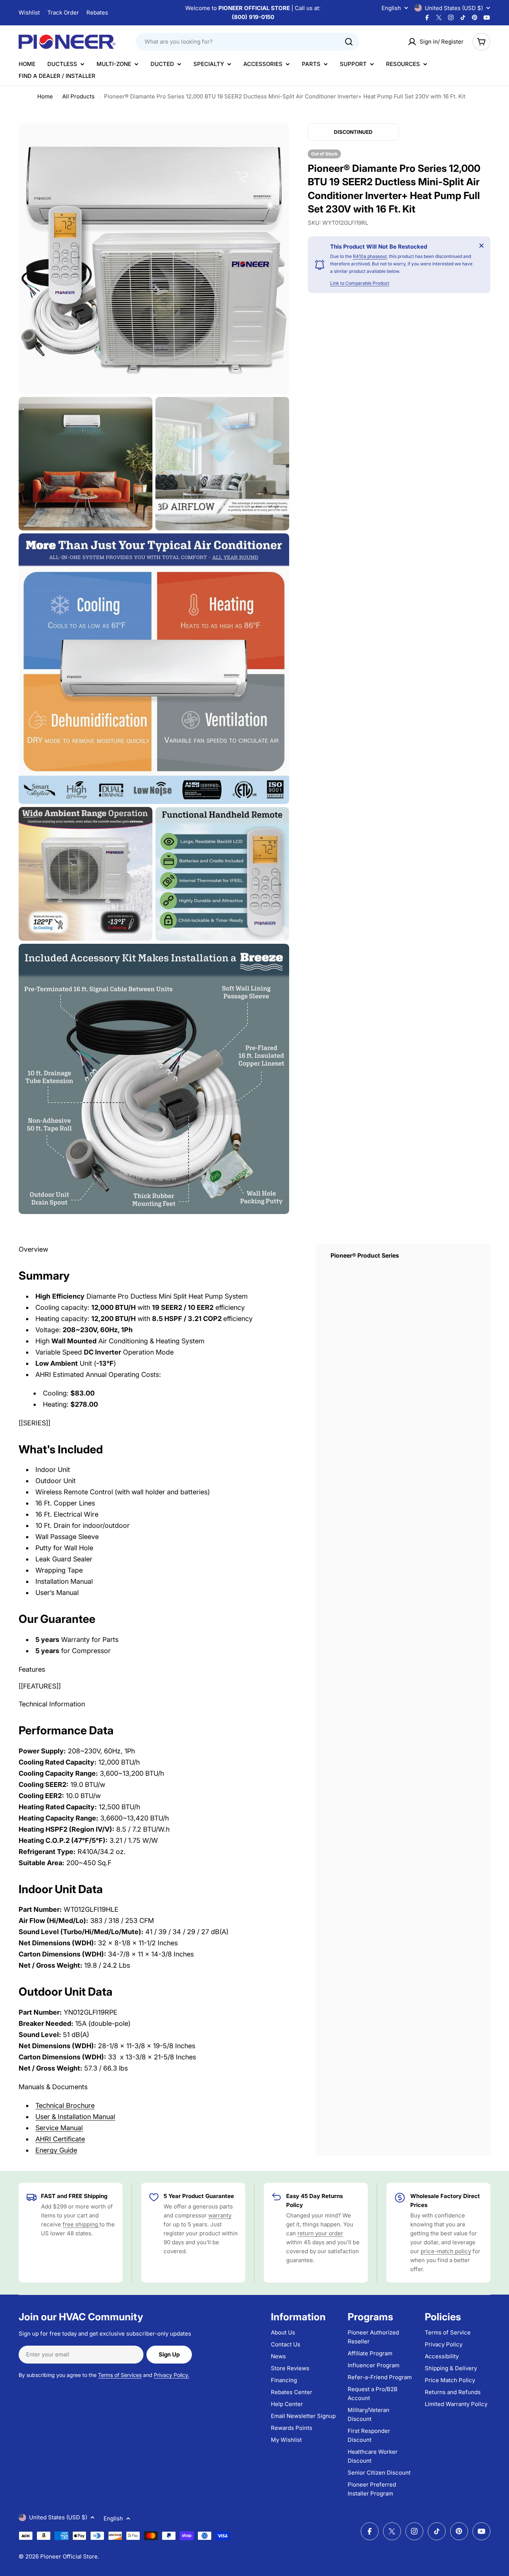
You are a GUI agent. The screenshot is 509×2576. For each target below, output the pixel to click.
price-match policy (446, 2251)
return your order (320, 2233)
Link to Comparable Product (360, 283)
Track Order (63, 12)
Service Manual (59, 2128)
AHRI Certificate (60, 2139)
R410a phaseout (370, 257)
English (391, 8)
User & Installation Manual (75, 2117)
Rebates (97, 12)
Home (45, 96)
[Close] (481, 246)
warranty (220, 2215)
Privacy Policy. (172, 2375)
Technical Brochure (65, 2105)
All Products (78, 96)
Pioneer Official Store (69, 2556)
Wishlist (29, 12)
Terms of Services (120, 2375)
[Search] (349, 42)
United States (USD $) (454, 8)
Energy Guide (56, 2150)
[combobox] (247, 42)
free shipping (81, 2224)
